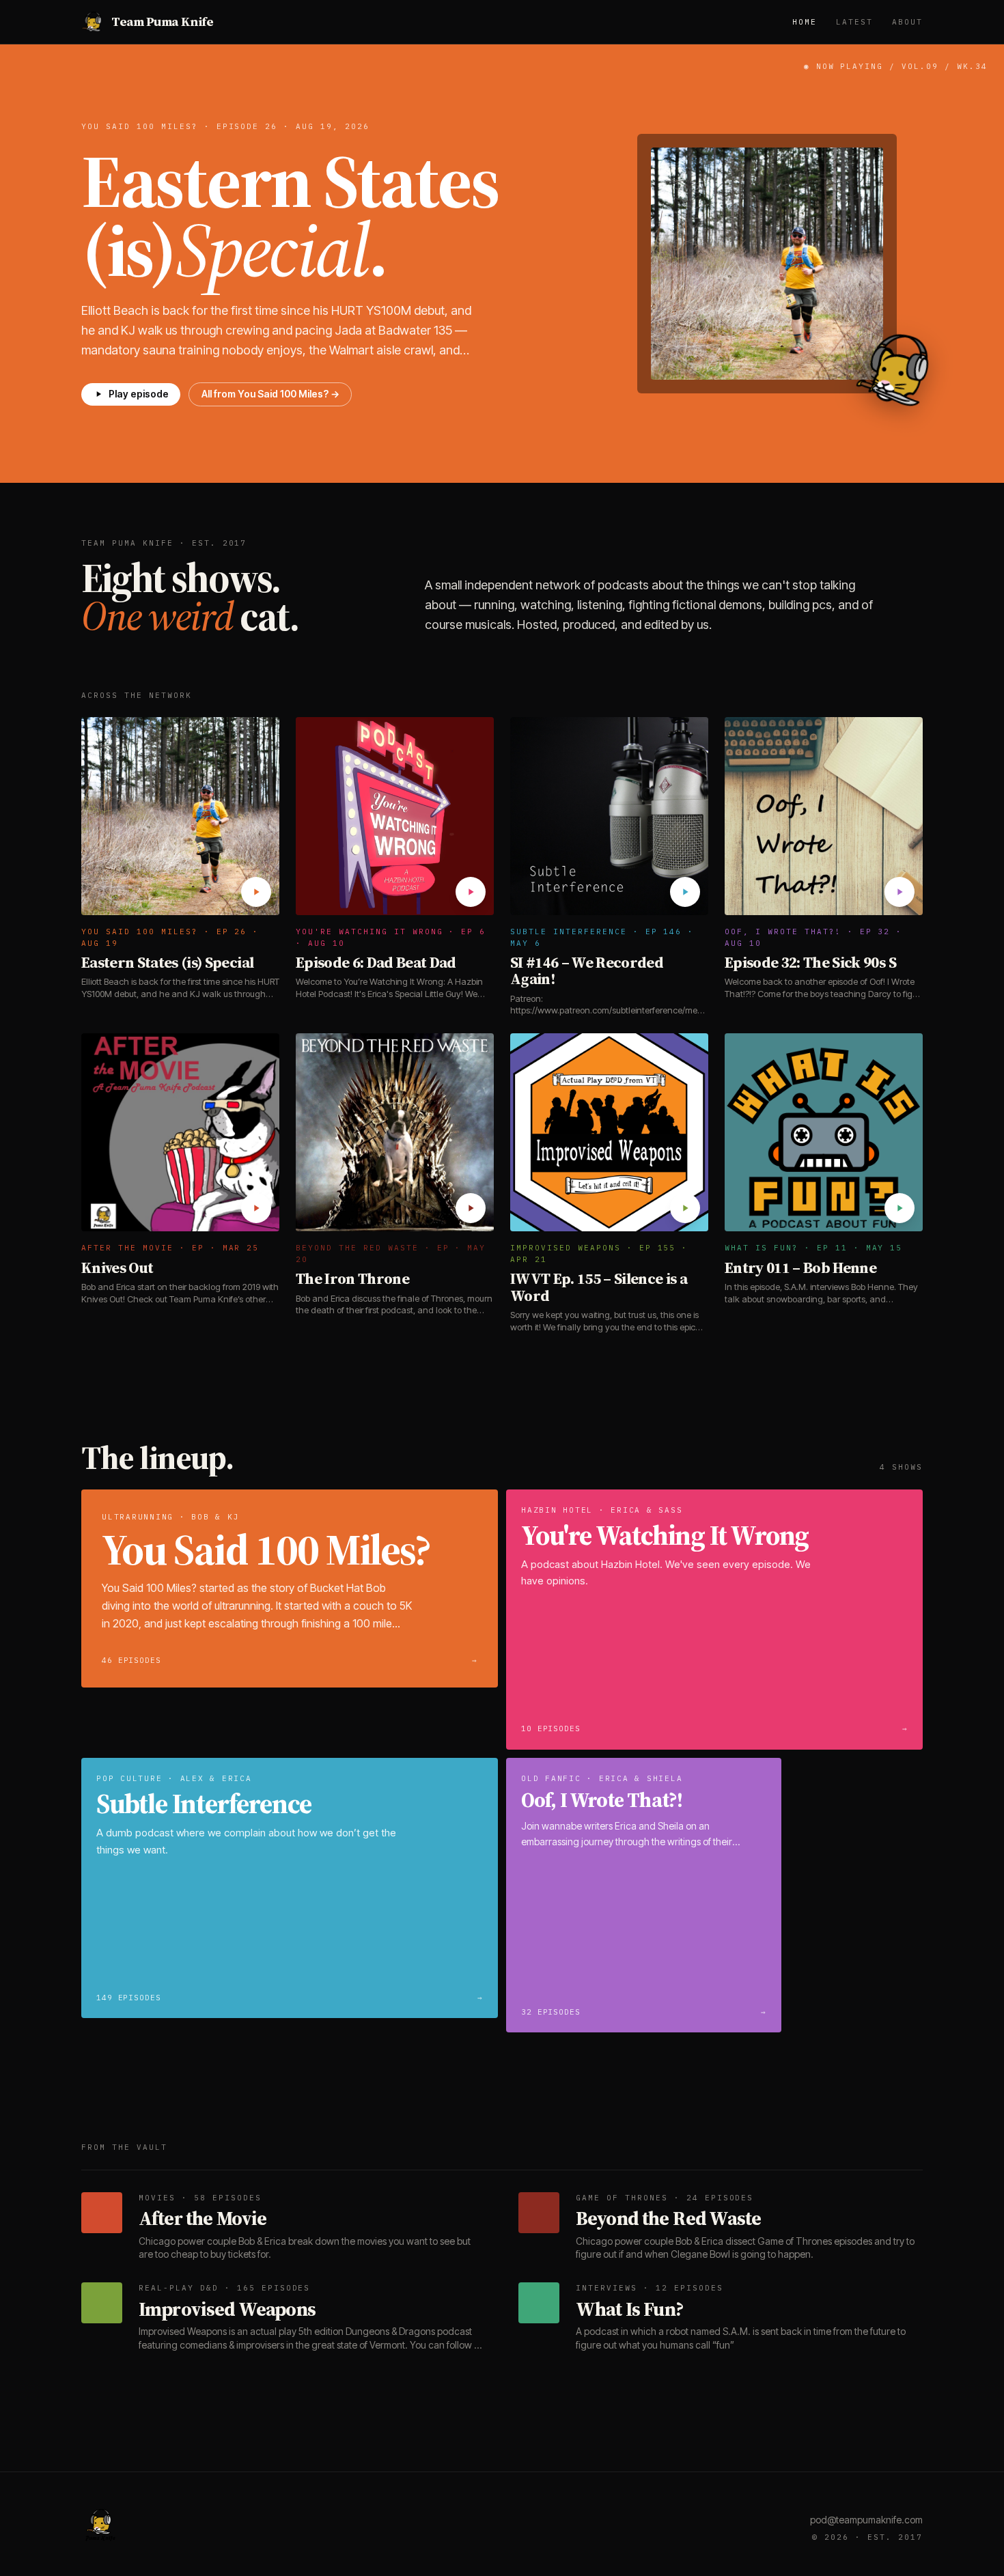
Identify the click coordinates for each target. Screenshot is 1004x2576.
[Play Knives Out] (256, 1208)
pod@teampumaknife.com (866, 2520)
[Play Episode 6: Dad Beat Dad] (471, 892)
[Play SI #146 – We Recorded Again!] (685, 892)
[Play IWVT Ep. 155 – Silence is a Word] (685, 1208)
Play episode (139, 394)
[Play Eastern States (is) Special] (256, 892)
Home (805, 22)
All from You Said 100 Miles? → (270, 394)
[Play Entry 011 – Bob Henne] (900, 1208)
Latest (854, 22)
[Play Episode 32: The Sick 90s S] (900, 892)
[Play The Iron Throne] (471, 1208)
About (907, 22)
